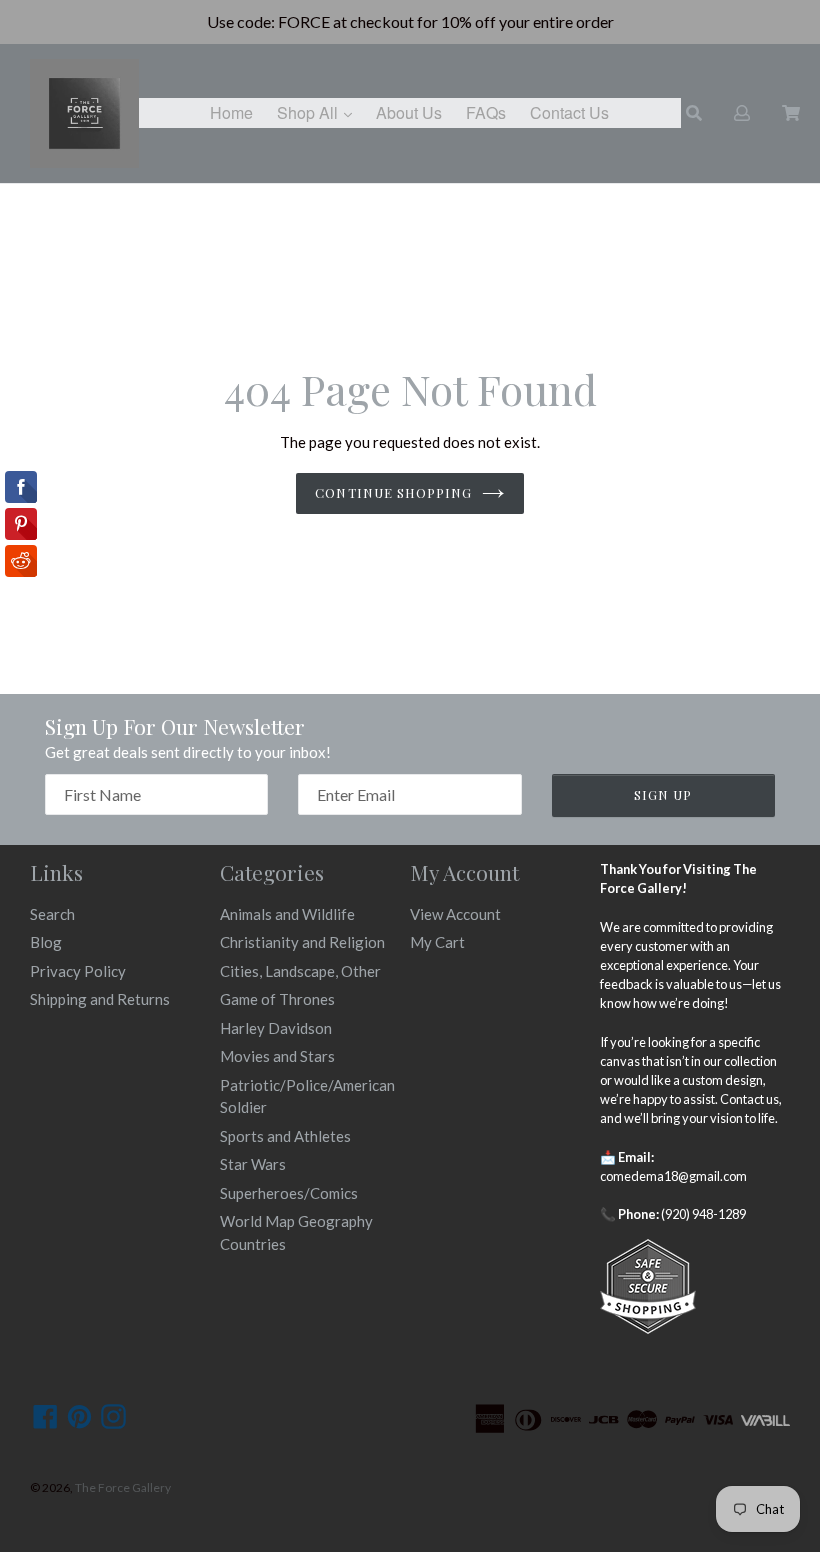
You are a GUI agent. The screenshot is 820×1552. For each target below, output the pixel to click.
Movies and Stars (277, 1056)
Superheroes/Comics (289, 1193)
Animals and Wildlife (287, 914)
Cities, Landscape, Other (300, 971)
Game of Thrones (277, 999)
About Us (409, 112)
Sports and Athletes (285, 1136)
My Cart (437, 942)
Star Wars (253, 1164)
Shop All (319, 112)
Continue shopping (393, 492)
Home (231, 112)
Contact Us (569, 112)
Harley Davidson (276, 1028)
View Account (455, 914)
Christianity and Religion (302, 942)
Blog (46, 942)
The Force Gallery (123, 1487)
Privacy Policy (78, 971)
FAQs (486, 112)
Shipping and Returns (100, 999)
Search (52, 914)
